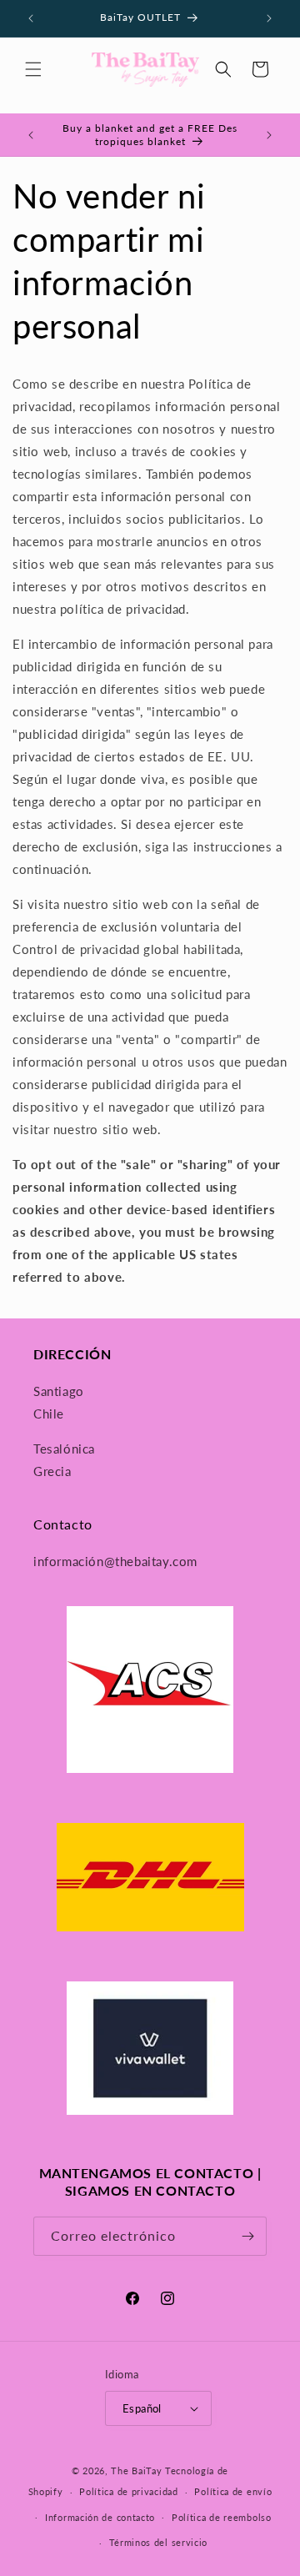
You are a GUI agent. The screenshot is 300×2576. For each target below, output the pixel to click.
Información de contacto (100, 2517)
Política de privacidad (128, 2491)
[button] (33, 69)
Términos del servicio (159, 2542)
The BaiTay (136, 2471)
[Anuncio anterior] (31, 18)
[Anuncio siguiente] (269, 18)
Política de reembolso (222, 2517)
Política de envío (233, 2491)
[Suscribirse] (247, 2236)
